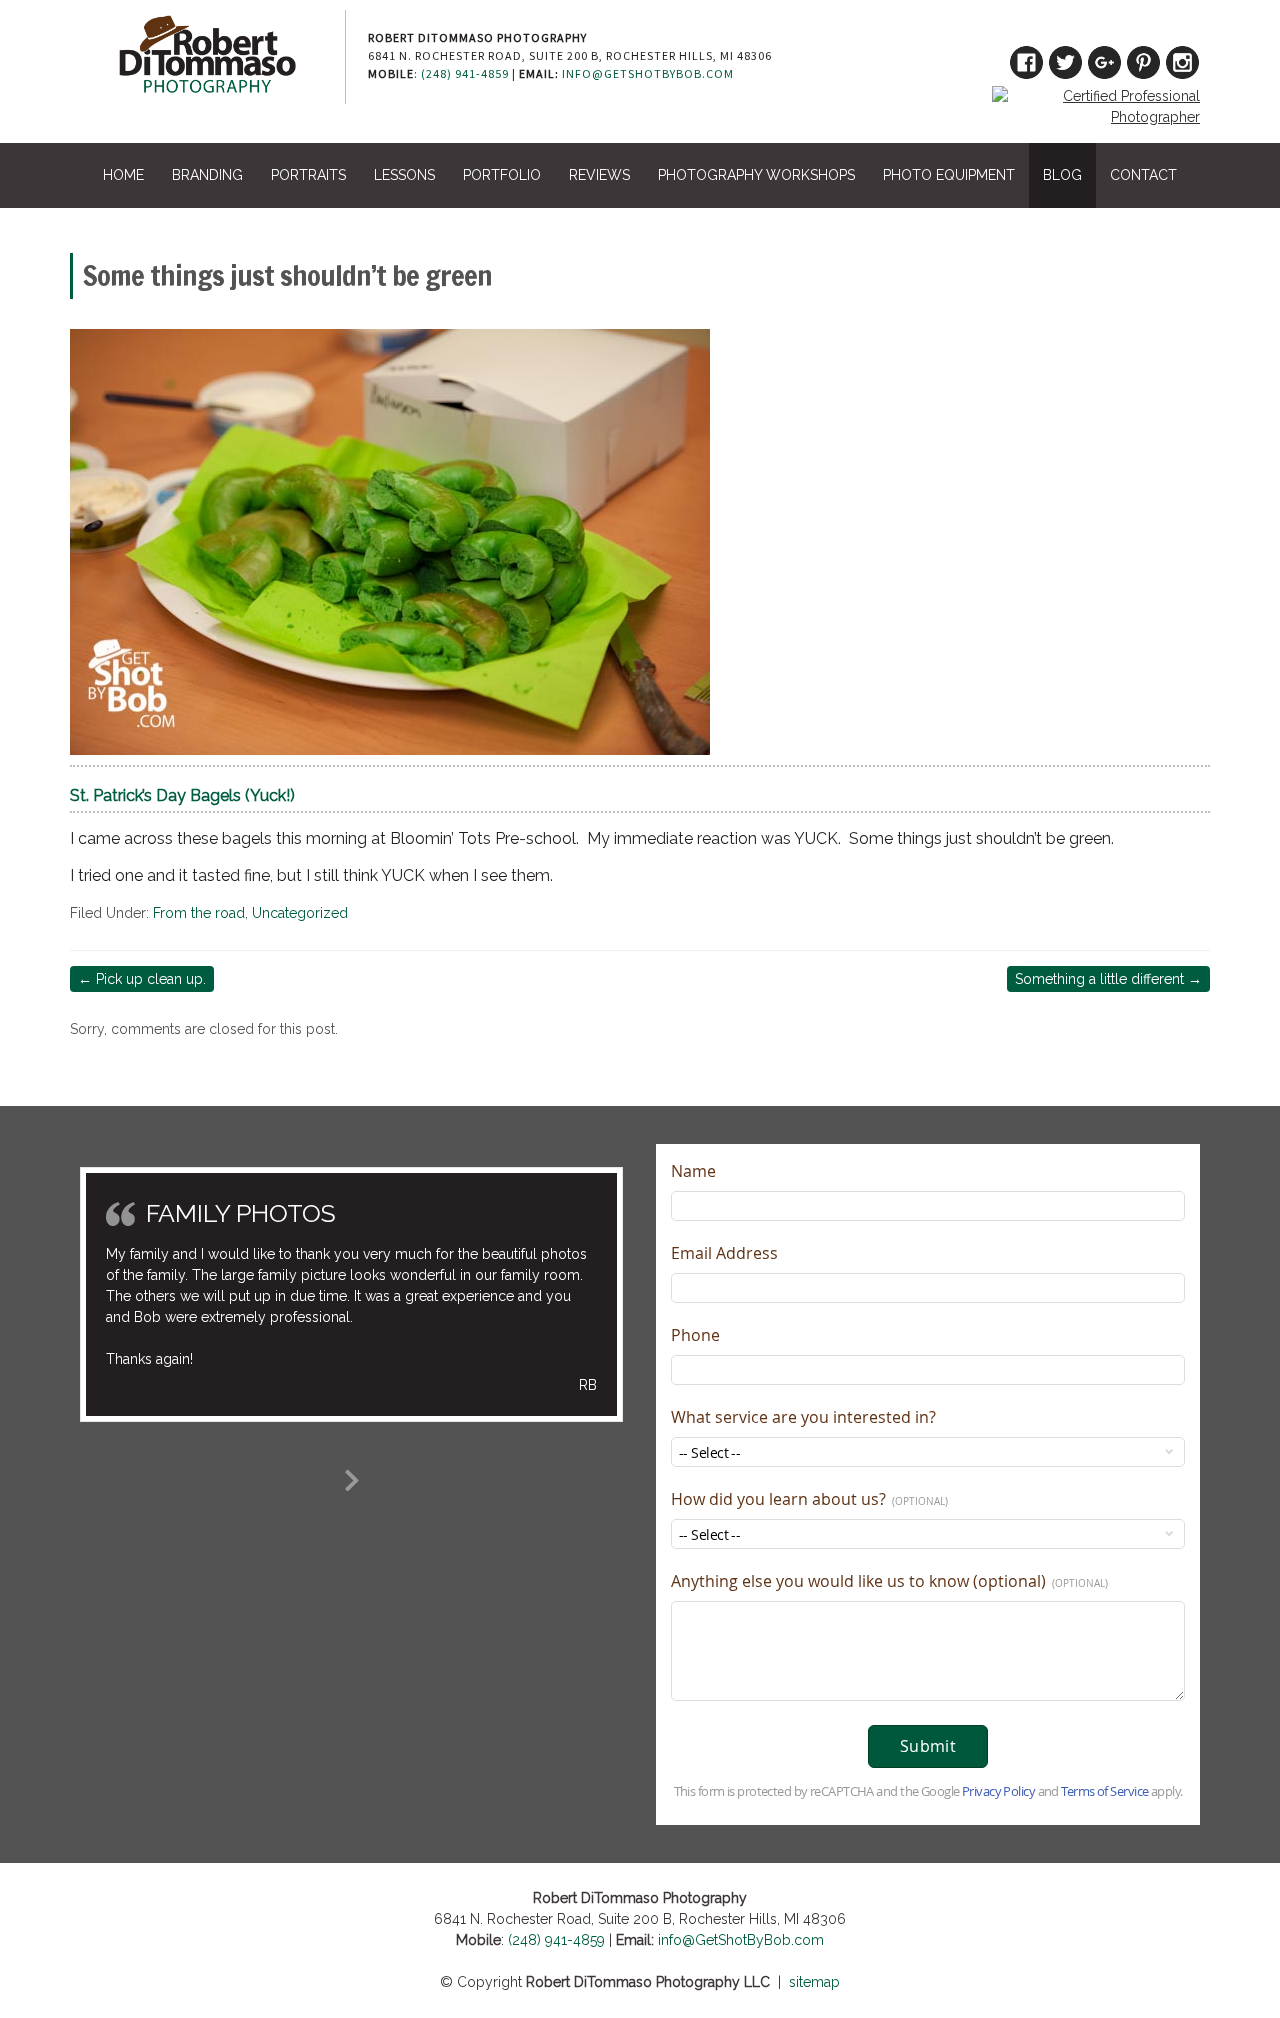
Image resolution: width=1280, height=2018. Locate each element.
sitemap (814, 1982)
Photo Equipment (949, 175)
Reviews (599, 175)
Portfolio (502, 175)
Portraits (308, 175)
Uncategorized (300, 913)
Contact (1143, 175)
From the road (199, 913)
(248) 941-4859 (465, 73)
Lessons (404, 175)
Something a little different (1108, 979)
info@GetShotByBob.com (648, 73)
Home (123, 175)
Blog (1062, 175)
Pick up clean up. (142, 979)
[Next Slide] (352, 1477)
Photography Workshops (756, 175)
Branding (207, 175)
